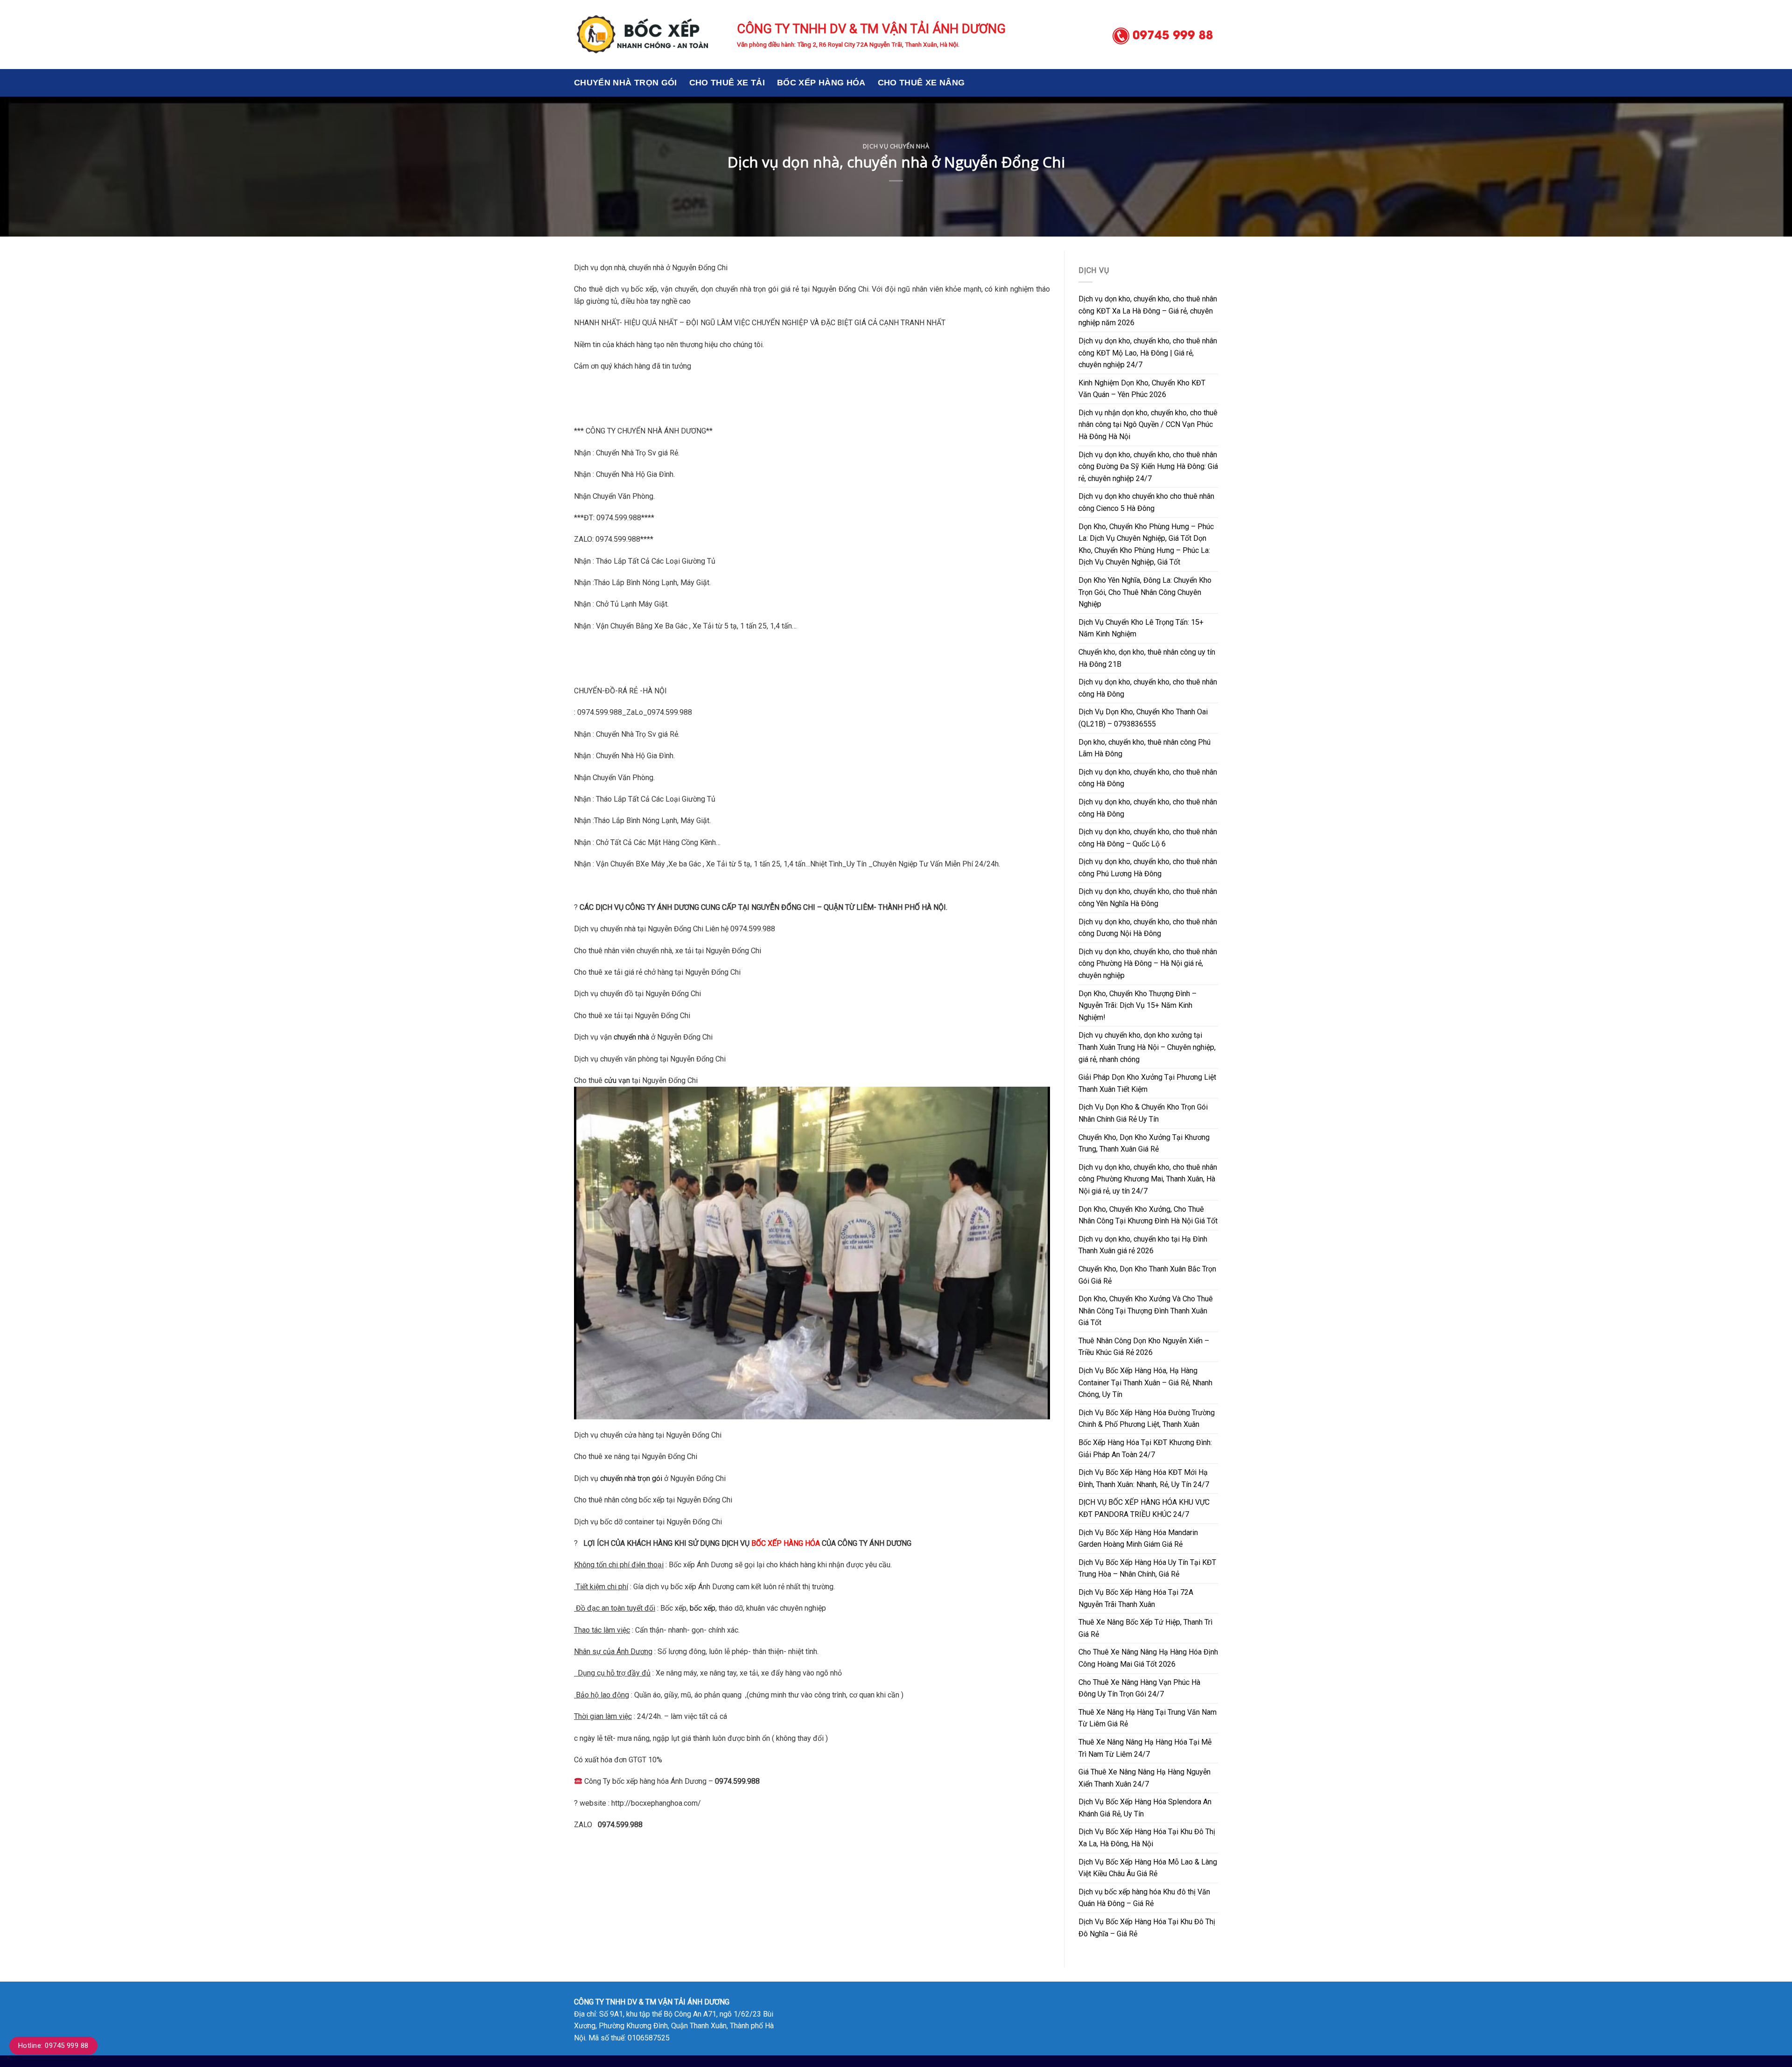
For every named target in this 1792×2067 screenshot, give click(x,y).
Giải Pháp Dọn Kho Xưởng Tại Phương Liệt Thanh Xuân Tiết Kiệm (1147, 1083)
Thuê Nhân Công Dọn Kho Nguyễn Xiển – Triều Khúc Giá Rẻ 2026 (1144, 1347)
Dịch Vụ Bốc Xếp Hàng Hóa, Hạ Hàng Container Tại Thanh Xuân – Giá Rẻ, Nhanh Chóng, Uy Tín (1145, 1383)
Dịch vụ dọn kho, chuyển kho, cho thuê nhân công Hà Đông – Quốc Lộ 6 (1148, 838)
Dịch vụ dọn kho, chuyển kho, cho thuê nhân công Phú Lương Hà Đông (1148, 868)
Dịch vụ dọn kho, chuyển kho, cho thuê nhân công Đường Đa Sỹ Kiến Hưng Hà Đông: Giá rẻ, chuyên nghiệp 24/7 (1148, 467)
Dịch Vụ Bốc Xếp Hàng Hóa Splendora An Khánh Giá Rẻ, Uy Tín (1145, 1808)
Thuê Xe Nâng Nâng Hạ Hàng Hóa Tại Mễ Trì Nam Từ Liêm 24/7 (1145, 1748)
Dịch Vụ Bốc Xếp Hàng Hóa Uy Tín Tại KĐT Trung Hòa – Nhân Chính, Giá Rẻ (1147, 1568)
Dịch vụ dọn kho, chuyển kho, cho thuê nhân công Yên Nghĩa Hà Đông (1148, 897)
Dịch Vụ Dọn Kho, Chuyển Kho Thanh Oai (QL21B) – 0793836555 (1143, 718)
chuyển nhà (631, 1037)
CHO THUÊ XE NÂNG (921, 83)
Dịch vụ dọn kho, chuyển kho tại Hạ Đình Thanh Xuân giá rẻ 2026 (1143, 1245)
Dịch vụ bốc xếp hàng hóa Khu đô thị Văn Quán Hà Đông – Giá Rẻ (1144, 1898)
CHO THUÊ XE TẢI (727, 83)
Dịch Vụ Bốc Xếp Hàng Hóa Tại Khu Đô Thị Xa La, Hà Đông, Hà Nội (1147, 1838)
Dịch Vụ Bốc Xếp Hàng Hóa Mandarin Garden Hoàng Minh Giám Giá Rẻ (1138, 1539)
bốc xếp (703, 1608)
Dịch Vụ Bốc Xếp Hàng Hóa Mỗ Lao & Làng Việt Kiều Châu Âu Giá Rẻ (1148, 1868)
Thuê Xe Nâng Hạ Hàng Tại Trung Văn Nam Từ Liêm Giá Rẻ (1148, 1718)
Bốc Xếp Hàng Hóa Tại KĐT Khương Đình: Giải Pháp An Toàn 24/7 (1145, 1449)
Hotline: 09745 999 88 (53, 2046)
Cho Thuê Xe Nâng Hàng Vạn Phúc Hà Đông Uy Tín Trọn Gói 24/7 (1139, 1688)
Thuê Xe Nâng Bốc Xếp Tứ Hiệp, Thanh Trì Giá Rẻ (1145, 1628)
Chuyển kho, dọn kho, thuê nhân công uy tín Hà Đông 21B (1147, 658)
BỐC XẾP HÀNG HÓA (821, 83)
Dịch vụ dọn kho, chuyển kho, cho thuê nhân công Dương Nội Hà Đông (1148, 928)
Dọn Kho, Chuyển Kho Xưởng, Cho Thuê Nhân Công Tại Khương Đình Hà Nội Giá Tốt (1148, 1215)
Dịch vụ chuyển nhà (896, 146)
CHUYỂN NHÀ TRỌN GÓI (626, 83)
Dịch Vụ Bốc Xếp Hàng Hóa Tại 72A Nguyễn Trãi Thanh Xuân (1136, 1598)
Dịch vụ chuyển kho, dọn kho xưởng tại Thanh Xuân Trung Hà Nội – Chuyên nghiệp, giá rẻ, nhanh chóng (1147, 1047)
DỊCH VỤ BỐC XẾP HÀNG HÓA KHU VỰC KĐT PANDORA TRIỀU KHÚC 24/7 (1144, 1508)
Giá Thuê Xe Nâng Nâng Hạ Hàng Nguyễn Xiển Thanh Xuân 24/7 (1144, 1778)
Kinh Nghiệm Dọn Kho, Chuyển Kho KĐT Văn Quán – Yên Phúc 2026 (1142, 389)
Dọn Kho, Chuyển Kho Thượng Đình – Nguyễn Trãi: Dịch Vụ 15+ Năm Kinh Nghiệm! (1137, 1006)
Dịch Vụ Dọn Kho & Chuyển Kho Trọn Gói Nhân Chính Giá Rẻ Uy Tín (1143, 1113)
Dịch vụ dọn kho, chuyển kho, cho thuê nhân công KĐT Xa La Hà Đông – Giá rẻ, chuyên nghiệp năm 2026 (1148, 311)
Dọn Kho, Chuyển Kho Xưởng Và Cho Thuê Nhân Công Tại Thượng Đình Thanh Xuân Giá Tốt (1146, 1311)
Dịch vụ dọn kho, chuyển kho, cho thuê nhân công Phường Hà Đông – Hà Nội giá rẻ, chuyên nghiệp (1148, 964)
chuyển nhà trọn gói (631, 1478)
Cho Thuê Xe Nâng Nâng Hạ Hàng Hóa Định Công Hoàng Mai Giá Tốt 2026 (1148, 1658)
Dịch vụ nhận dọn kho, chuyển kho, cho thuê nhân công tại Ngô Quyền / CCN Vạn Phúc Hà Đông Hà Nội (1148, 425)
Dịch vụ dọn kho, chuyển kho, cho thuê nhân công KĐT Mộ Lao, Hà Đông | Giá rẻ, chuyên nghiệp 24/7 (1148, 353)
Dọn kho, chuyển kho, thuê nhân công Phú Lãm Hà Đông (1144, 748)
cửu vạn (617, 1080)
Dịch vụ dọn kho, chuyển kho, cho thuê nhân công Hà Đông (1148, 688)
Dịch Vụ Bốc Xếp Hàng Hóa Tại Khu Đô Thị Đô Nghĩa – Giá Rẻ (1147, 1928)
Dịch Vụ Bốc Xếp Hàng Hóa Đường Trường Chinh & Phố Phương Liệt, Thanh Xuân (1147, 1419)
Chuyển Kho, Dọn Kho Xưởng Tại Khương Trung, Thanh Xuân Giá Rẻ (1144, 1143)
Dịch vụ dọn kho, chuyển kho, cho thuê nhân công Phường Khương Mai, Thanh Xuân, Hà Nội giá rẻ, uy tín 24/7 (1148, 1179)
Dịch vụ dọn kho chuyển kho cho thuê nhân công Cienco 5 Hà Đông (1146, 502)
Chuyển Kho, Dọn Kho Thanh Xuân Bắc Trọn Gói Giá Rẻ (1147, 1275)
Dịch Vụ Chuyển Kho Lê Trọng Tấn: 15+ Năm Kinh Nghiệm (1141, 628)
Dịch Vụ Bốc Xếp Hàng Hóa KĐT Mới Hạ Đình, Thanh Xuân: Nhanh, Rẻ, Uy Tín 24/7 (1144, 1478)
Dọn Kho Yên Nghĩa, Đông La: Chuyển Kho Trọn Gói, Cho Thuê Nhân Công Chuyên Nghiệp (1145, 592)
